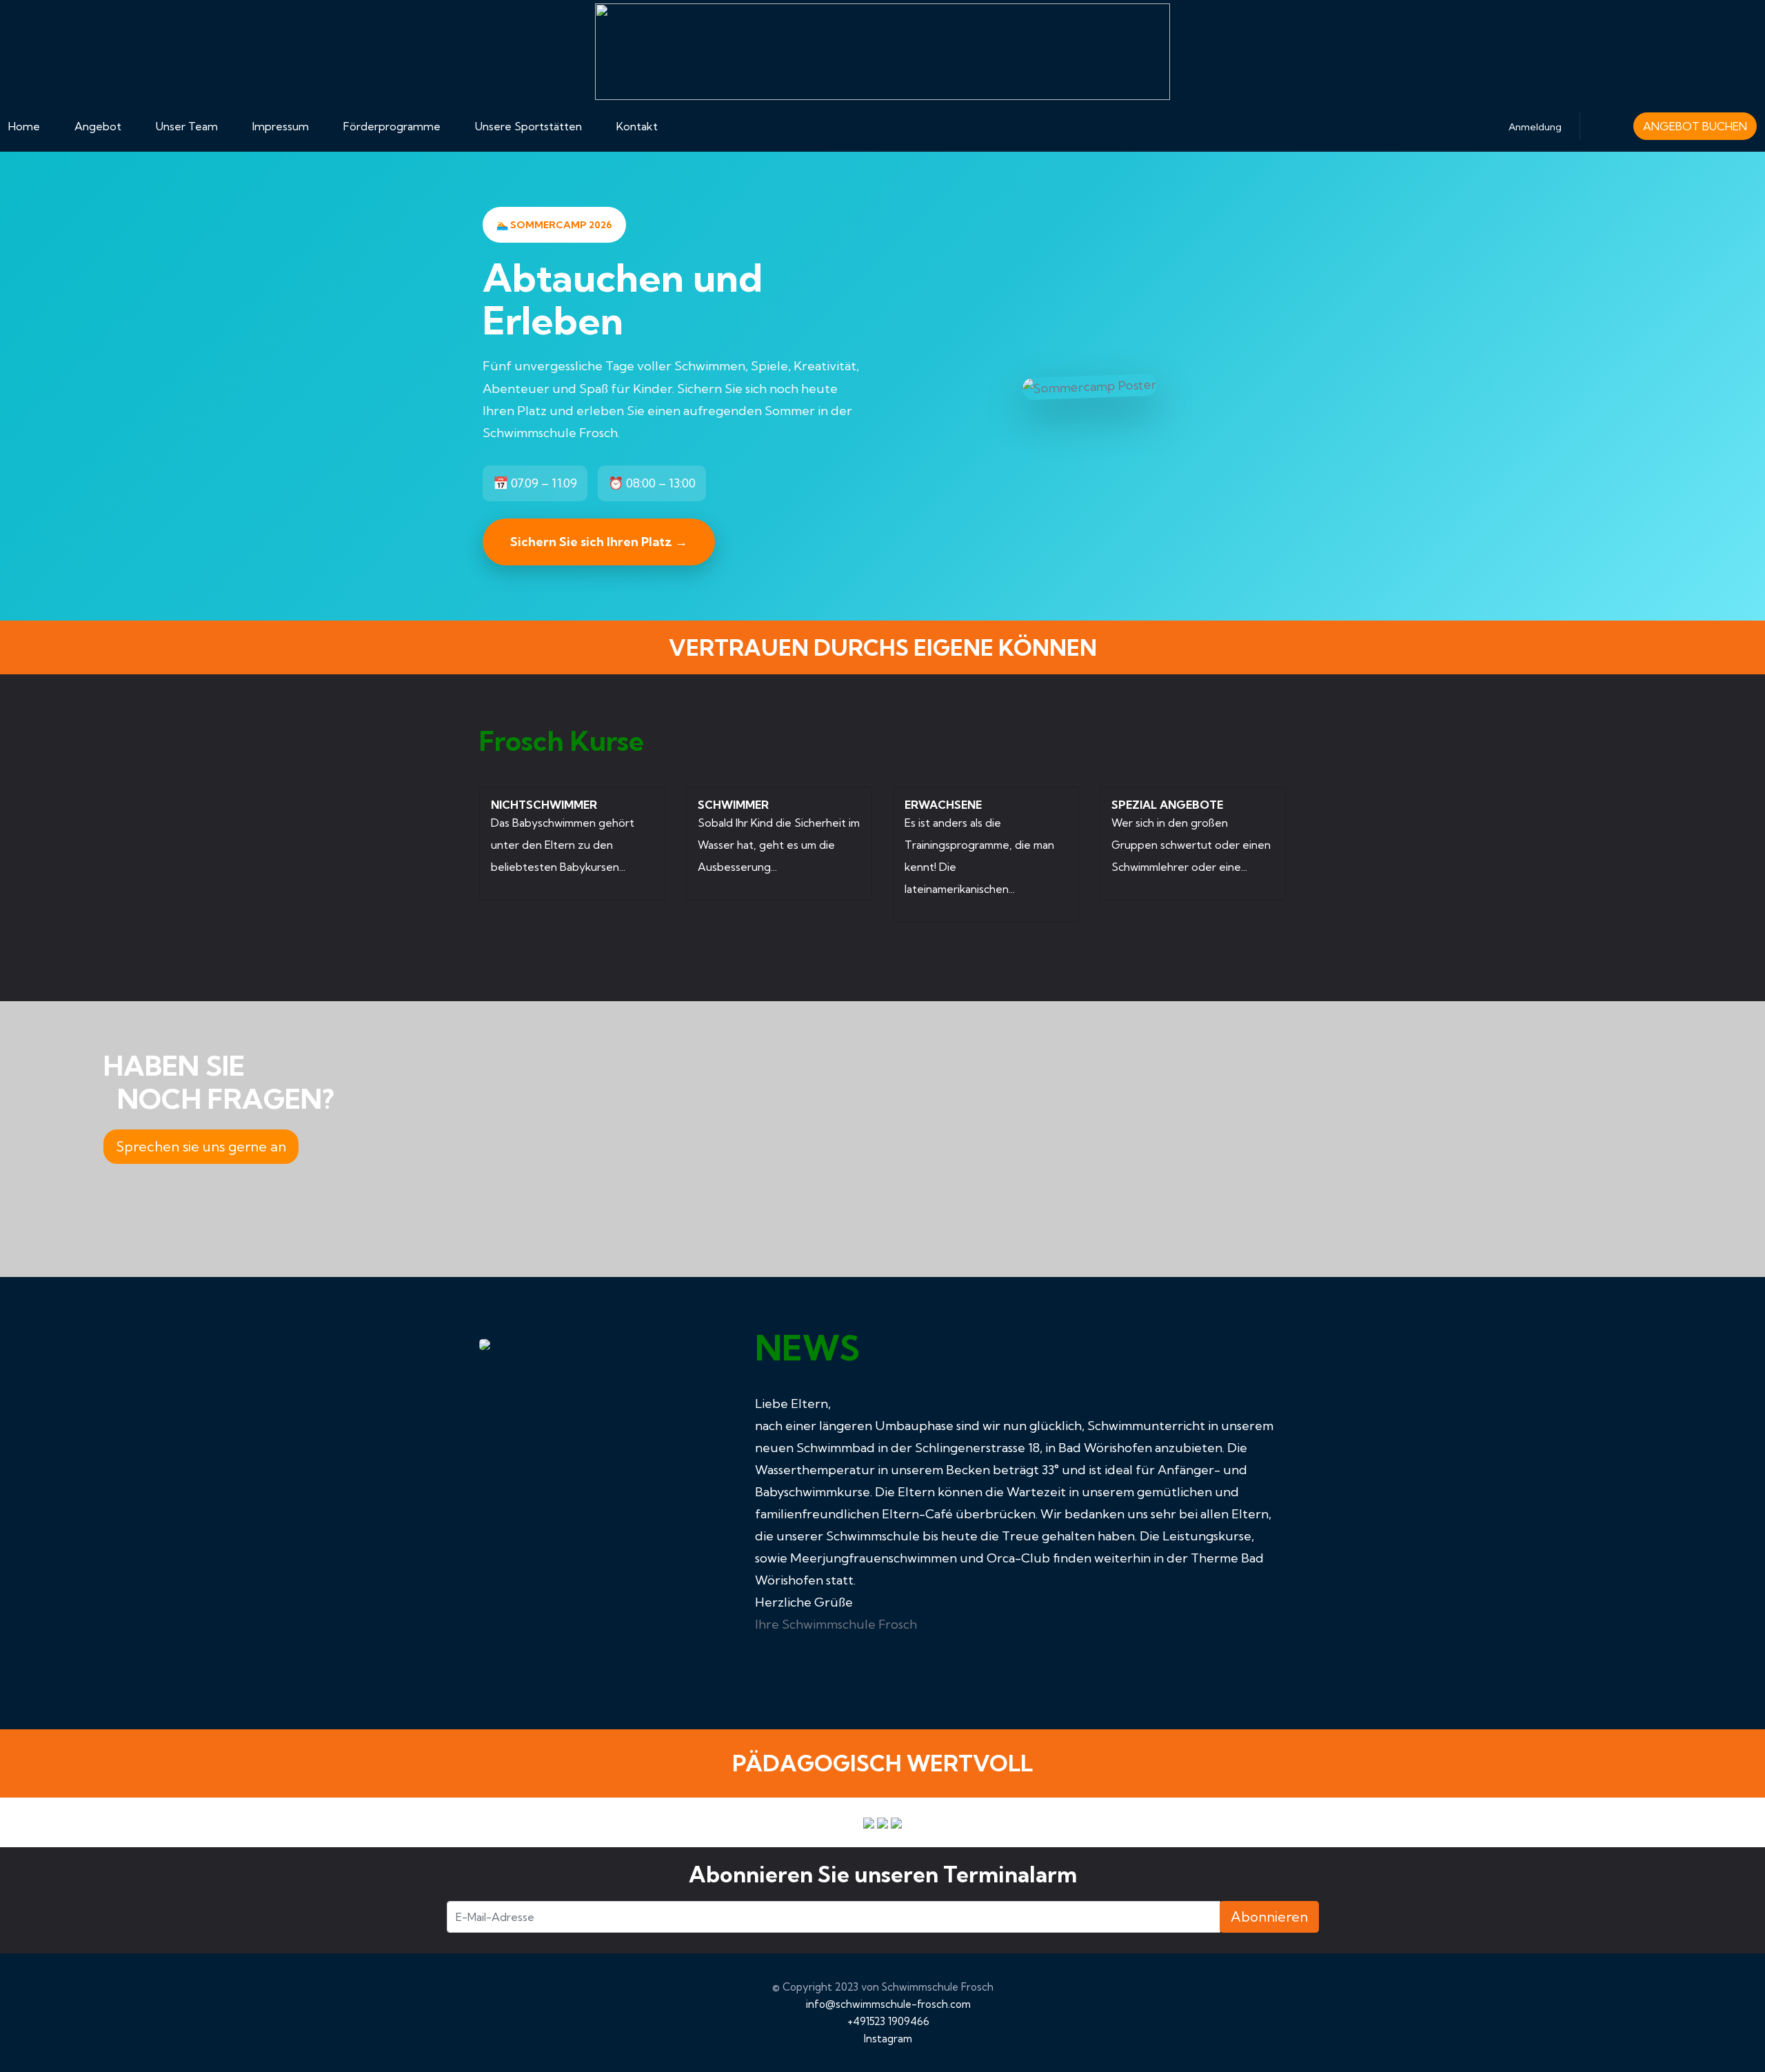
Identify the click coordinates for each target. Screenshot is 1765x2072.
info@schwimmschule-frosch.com (888, 2004)
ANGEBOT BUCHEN (1695, 126)
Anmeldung (1535, 127)
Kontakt (637, 126)
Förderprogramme (392, 126)
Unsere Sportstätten (528, 126)
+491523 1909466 (888, 2021)
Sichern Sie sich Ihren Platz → (599, 542)
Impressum (281, 126)
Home (24, 126)
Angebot (98, 126)
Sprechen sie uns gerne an (201, 1146)
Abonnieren (1269, 1917)
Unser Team (187, 126)
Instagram (888, 2039)
